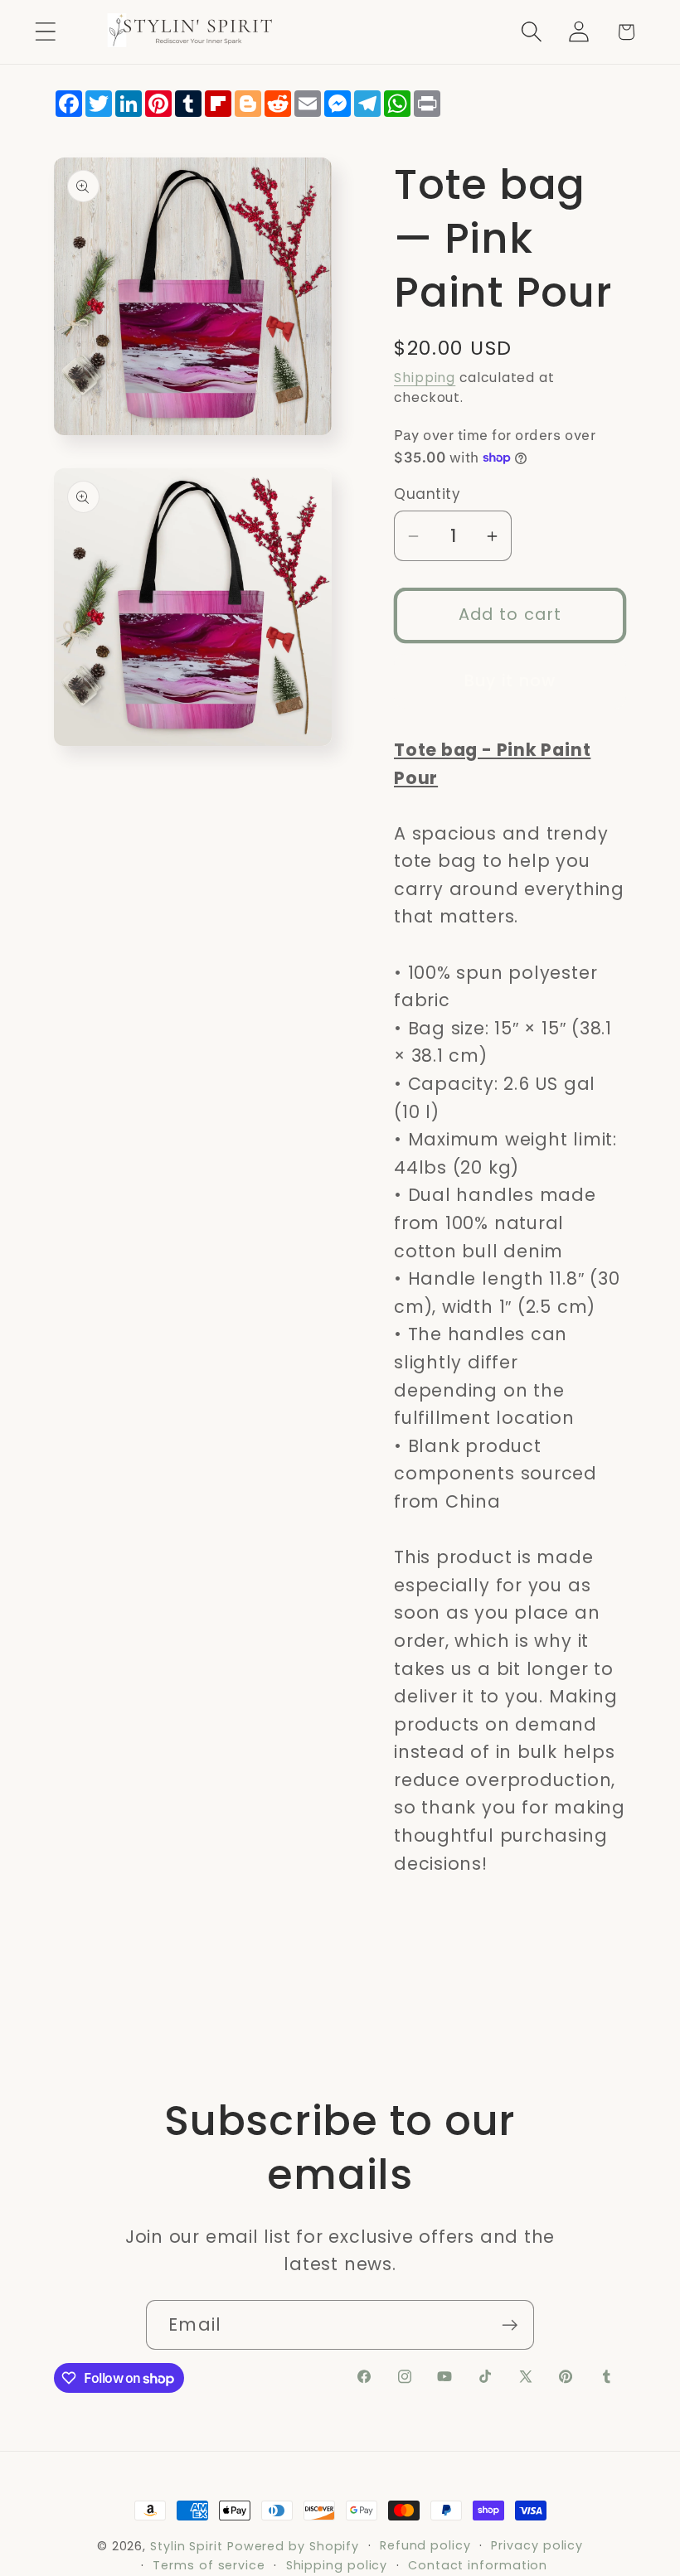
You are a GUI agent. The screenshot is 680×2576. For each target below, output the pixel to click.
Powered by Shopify (293, 2546)
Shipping (425, 378)
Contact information (478, 2565)
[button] (45, 32)
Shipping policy (337, 2565)
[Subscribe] (510, 2325)
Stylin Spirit (187, 2546)
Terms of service (209, 2565)
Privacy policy (537, 2545)
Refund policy (425, 2545)
